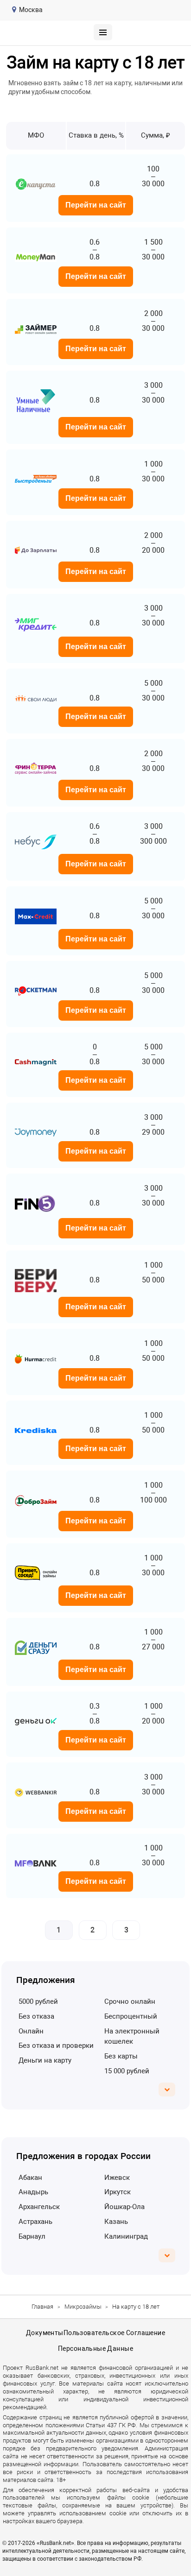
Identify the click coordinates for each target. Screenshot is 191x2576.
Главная (42, 2307)
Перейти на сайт (96, 205)
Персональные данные (95, 2349)
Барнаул (32, 2236)
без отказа (36, 2016)
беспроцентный (131, 2016)
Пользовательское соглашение (114, 2333)
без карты (121, 2056)
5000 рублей (38, 2001)
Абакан (30, 2178)
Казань (116, 2222)
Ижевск (117, 2178)
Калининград (126, 2236)
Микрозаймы (83, 2307)
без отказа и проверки (56, 2046)
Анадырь (33, 2192)
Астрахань (35, 2222)
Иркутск (118, 2192)
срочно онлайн (130, 2001)
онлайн (31, 2031)
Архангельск (39, 2207)
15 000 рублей (127, 2071)
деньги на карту (45, 2060)
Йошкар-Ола (124, 2207)
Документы (45, 2333)
